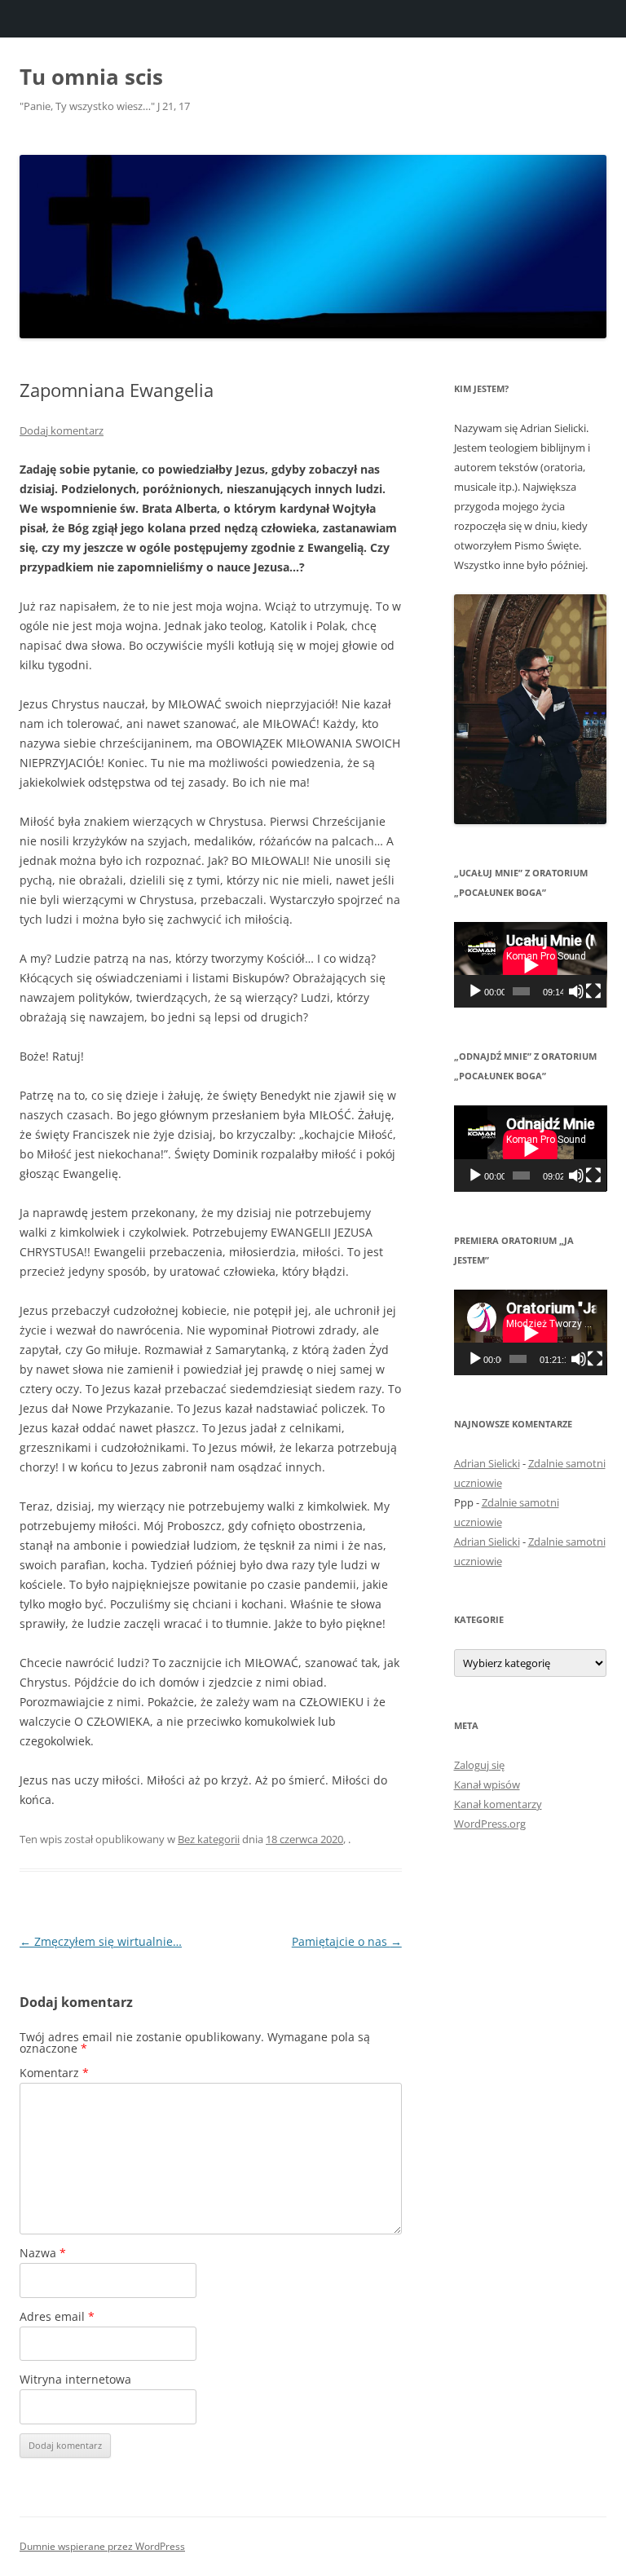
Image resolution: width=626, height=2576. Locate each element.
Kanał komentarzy (498, 1804)
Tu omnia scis (91, 77)
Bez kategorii (209, 1839)
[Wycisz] (576, 991)
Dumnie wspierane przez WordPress (102, 2546)
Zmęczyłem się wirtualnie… (101, 1941)
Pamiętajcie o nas (347, 1941)
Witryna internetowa (75, 2379)
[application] (531, 965)
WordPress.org (490, 1824)
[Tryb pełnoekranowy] (593, 991)
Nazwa (43, 2253)
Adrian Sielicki (487, 1463)
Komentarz (54, 2073)
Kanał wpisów (487, 1784)
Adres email (57, 2316)
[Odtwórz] (475, 991)
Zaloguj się (479, 1765)
